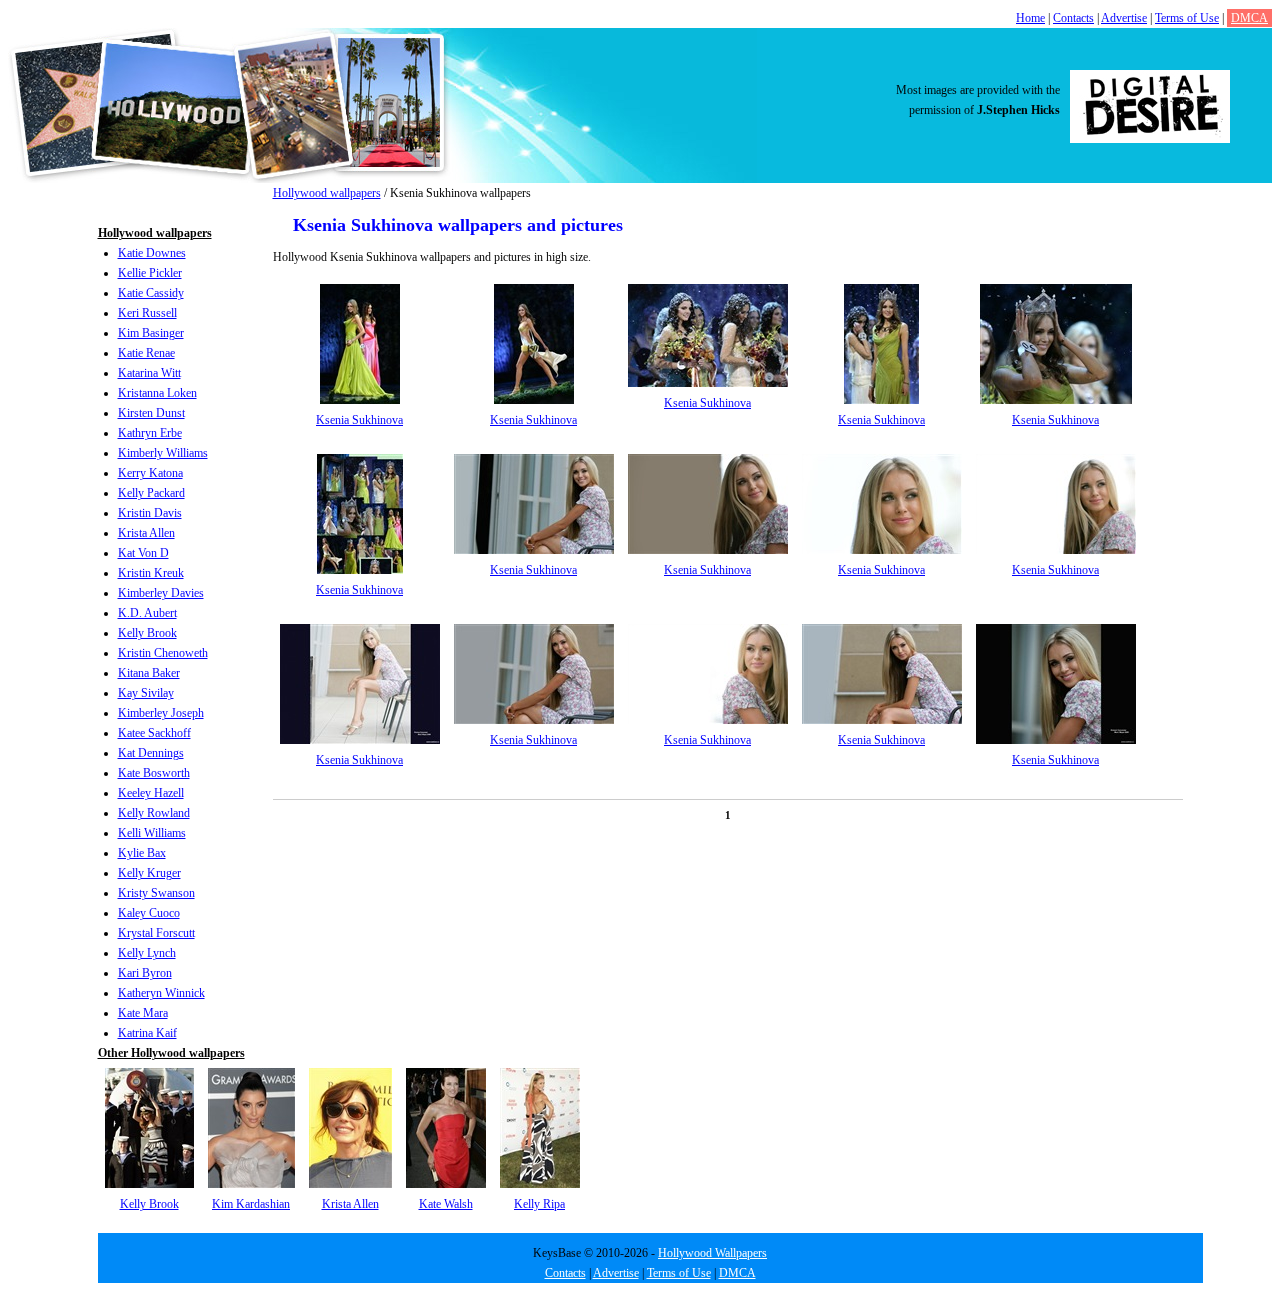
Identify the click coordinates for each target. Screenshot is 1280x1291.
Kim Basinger (151, 333)
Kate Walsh (446, 1204)
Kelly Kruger (149, 873)
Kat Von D (143, 553)
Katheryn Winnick (161, 993)
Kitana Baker (149, 673)
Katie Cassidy (151, 293)
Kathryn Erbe (150, 433)
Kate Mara (143, 1013)
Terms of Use (1187, 18)
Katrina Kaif (147, 1033)
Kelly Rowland (154, 813)
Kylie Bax (142, 853)
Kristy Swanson (156, 893)
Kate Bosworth (154, 773)
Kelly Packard (151, 493)
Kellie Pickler (150, 273)
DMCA (1249, 18)
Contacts (1073, 18)
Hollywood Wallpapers (712, 1253)
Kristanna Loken (157, 393)
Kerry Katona (150, 473)
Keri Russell (147, 313)
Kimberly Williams (163, 453)
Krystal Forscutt (156, 933)
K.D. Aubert (147, 613)
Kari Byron (145, 973)
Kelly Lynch (147, 953)
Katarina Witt (149, 373)
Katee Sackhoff (154, 733)
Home (1030, 18)
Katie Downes (152, 253)
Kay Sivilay (146, 693)
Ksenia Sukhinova (359, 420)
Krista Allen (146, 533)
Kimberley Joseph (161, 713)
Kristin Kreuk (151, 573)
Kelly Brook (147, 633)
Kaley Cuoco (149, 913)
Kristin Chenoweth (163, 653)
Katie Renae (146, 353)
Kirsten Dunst (151, 413)
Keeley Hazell (151, 793)
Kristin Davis (150, 513)
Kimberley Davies (161, 593)
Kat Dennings (151, 753)
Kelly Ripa (539, 1204)
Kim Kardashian (251, 1204)
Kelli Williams (152, 833)
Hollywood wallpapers (327, 193)
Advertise (1124, 18)
